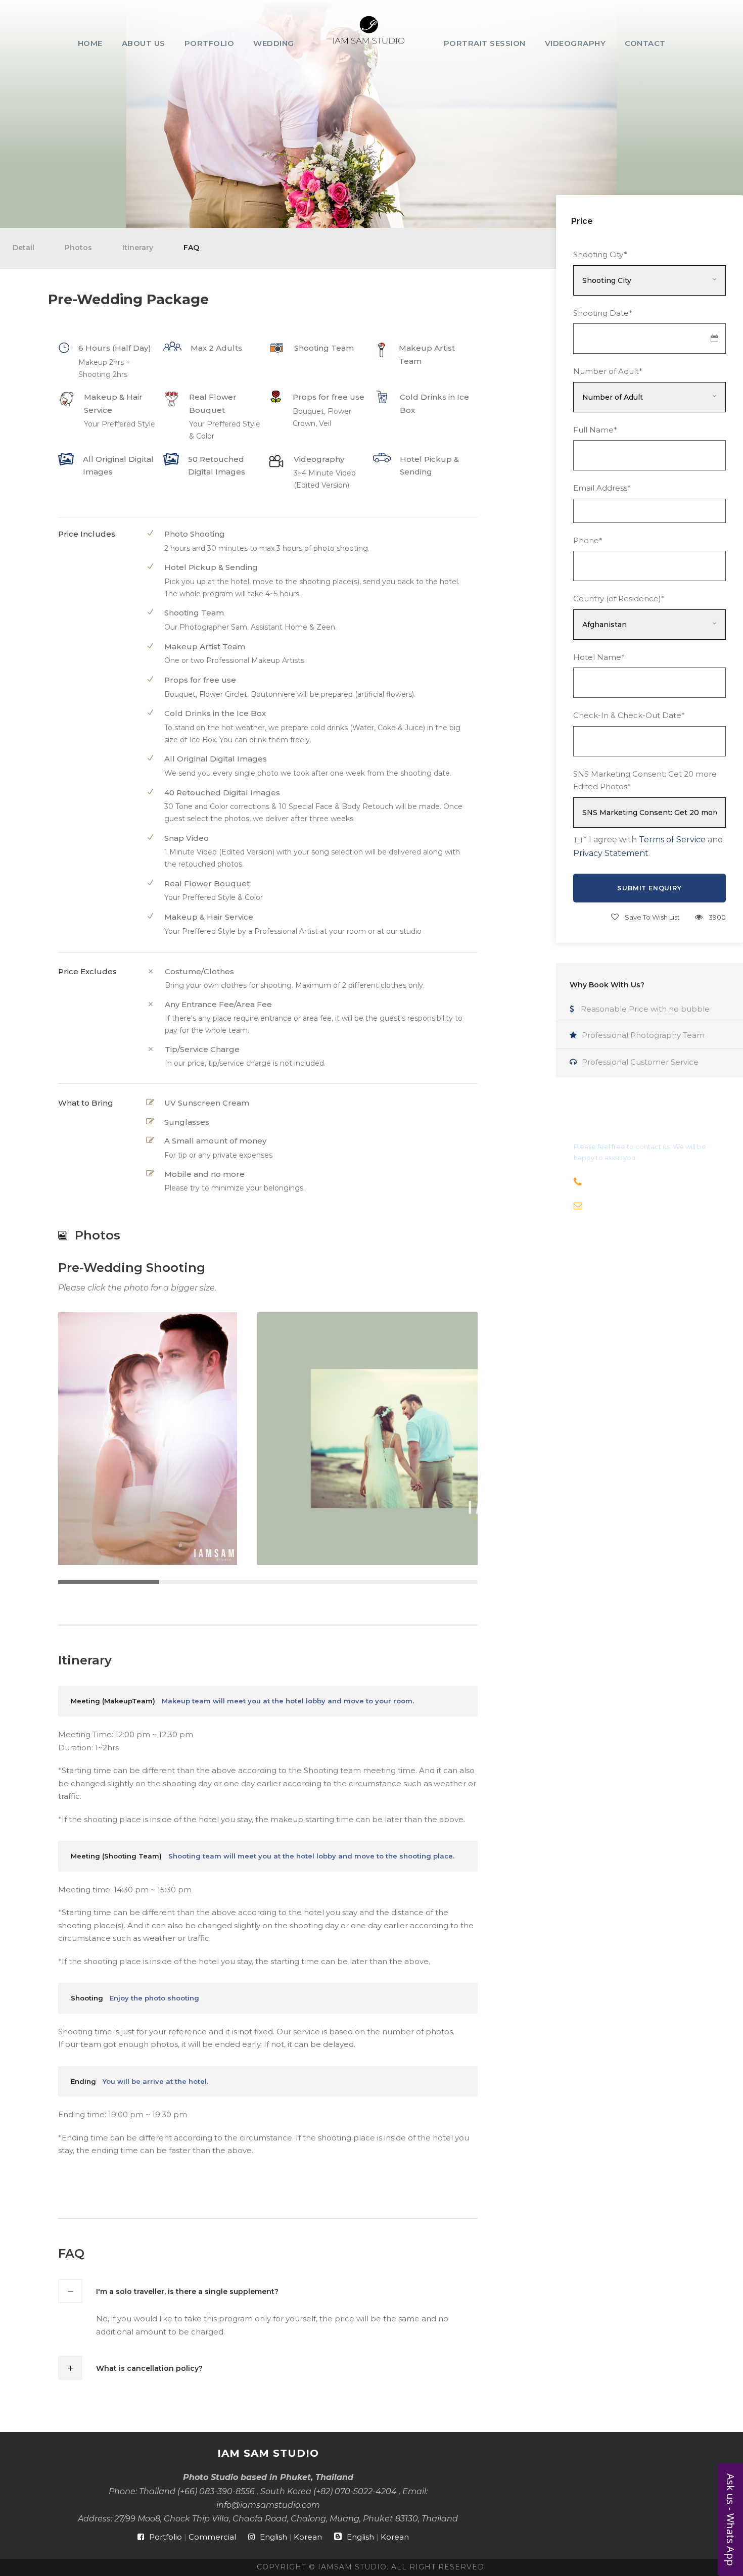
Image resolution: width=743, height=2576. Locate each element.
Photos (78, 248)
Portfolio (210, 43)
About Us (144, 43)
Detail (24, 248)
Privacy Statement (611, 853)
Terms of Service (672, 840)
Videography (575, 43)
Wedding (274, 43)
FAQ (191, 248)
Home (90, 43)
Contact (645, 43)
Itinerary (138, 248)
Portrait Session (485, 43)
